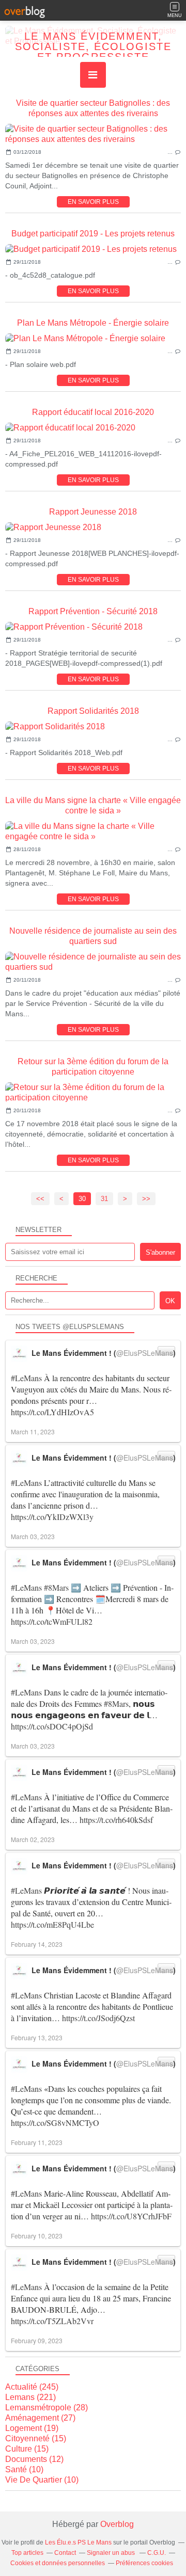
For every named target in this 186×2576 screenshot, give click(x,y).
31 (104, 1199)
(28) (47, 2407)
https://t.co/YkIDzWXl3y (52, 1517)
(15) (36, 2438)
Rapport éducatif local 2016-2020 (93, 412)
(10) (24, 2469)
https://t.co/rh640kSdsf (116, 1820)
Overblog (117, 2524)
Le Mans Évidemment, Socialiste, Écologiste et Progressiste (93, 46)
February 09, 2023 (37, 2340)
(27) (40, 2418)
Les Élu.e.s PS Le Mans (78, 2542)
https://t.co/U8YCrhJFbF (131, 2216)
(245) (32, 2387)
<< (40, 1199)
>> (146, 1199)
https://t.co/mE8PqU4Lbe (52, 1924)
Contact (65, 2553)
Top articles (27, 2553)
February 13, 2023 (37, 2037)
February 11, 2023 (37, 2142)
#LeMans (26, 1378)
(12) (34, 2459)
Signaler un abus (112, 2553)
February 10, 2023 (37, 2236)
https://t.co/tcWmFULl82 (52, 1621)
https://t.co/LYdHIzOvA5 (52, 1412)
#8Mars (56, 1587)
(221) (30, 2397)
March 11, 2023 (33, 1431)
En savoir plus (93, 202)
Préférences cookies (144, 2563)
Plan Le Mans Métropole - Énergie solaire (93, 323)
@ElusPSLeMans (145, 1353)
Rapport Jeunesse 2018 (93, 512)
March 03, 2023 (33, 1536)
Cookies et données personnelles (58, 2563)
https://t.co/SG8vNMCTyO (55, 2123)
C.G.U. (157, 2553)
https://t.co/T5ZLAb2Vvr (52, 2321)
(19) (32, 2428)
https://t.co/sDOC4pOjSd (52, 1726)
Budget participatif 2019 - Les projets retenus (93, 234)
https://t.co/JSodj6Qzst (98, 2018)
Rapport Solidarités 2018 (93, 711)
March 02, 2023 (33, 1839)
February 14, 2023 (37, 1944)
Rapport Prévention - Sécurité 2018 (93, 611)
